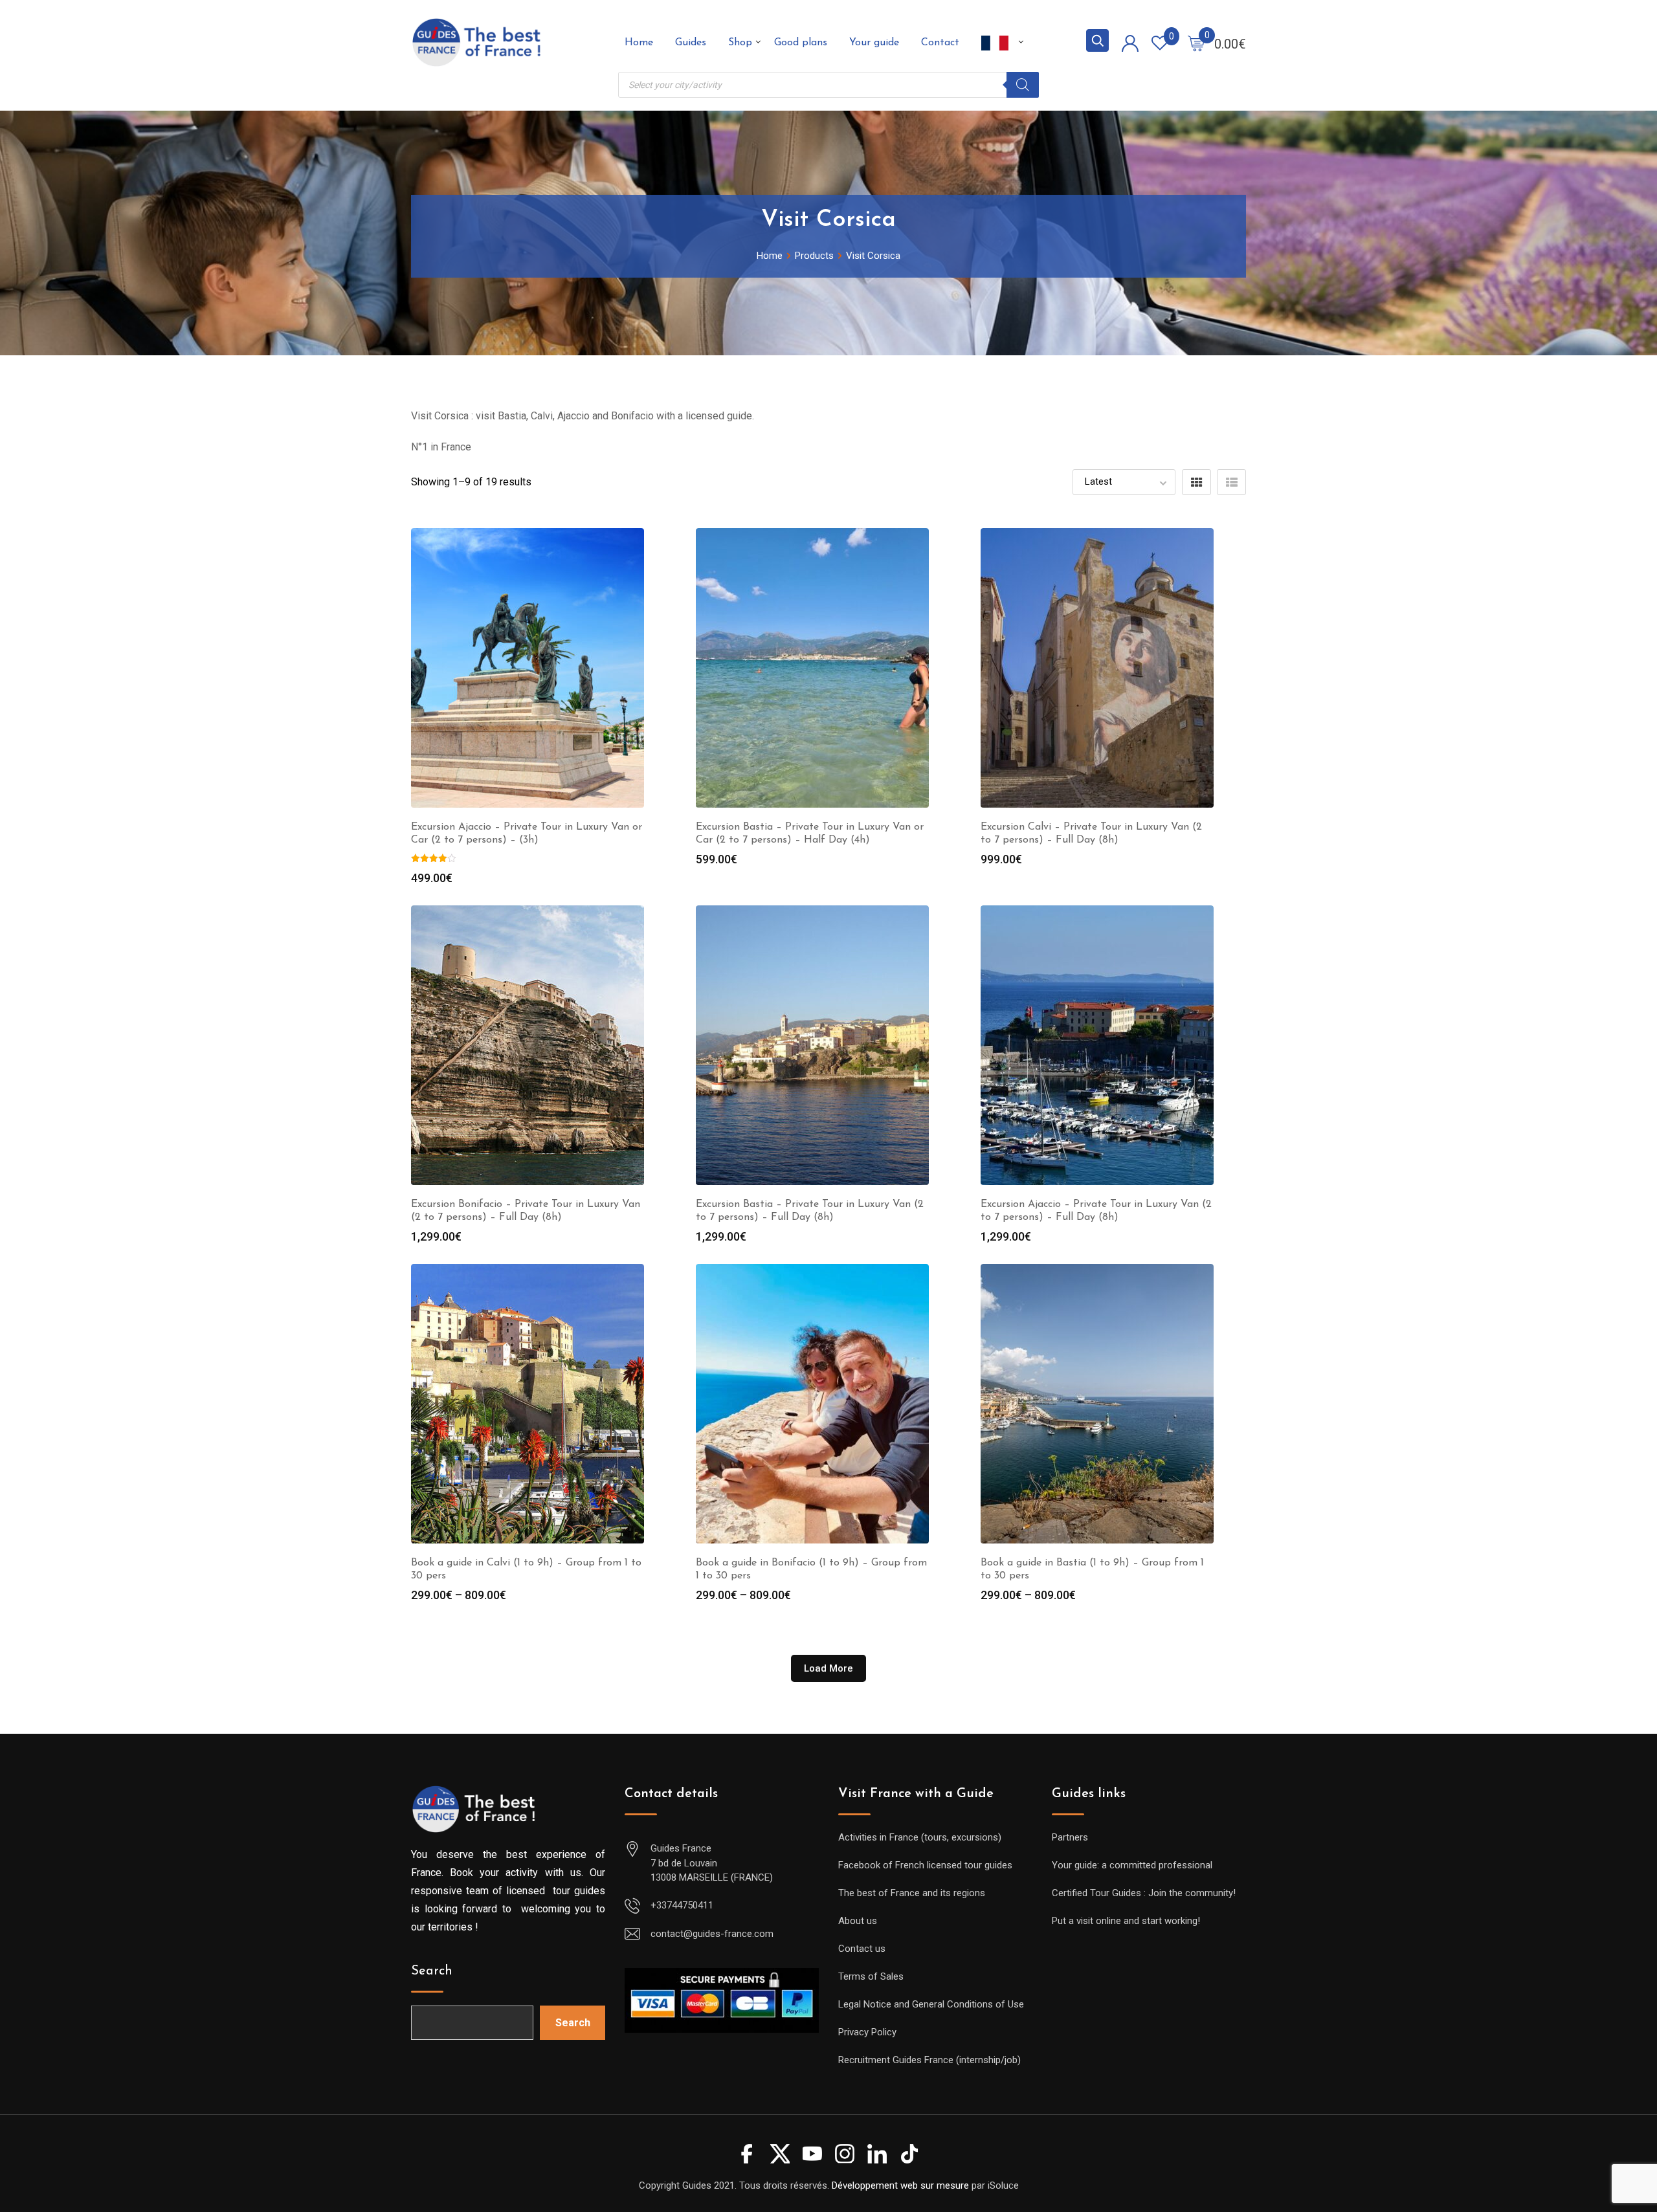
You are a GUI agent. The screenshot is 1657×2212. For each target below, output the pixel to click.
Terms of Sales (871, 1976)
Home (639, 43)
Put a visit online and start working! (1126, 1921)
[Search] (1023, 85)
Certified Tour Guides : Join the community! (1144, 1893)
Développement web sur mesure (900, 2185)
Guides (691, 43)
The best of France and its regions (912, 1893)
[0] (1196, 43)
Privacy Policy (867, 2032)
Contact (940, 43)
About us (858, 1921)
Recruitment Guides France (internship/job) (929, 2060)
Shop (740, 43)
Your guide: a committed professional (1132, 1865)
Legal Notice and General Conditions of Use (931, 2004)
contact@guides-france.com (712, 1934)
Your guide (874, 43)
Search (432, 1971)
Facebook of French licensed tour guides (925, 1865)
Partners (1070, 1837)
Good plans (801, 43)
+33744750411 (682, 1905)
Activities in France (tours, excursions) (920, 1837)
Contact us (862, 1949)
